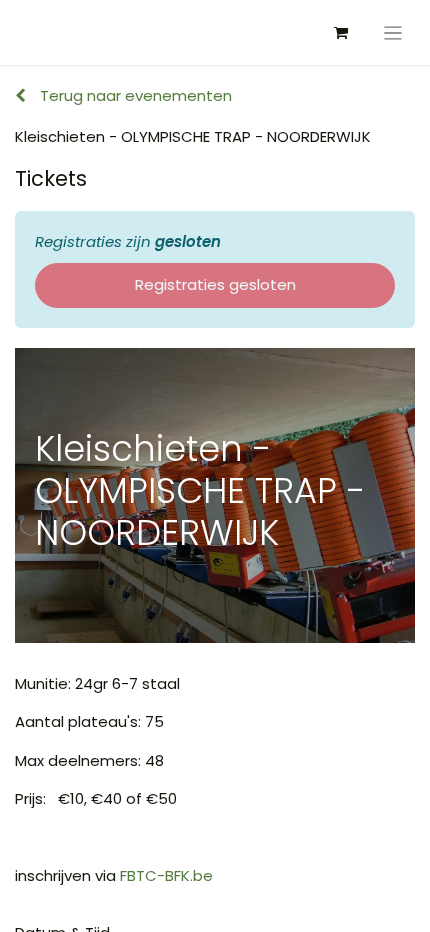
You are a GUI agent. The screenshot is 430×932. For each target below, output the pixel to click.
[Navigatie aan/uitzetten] (393, 32)
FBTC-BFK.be (166, 875)
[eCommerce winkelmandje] (341, 33)
